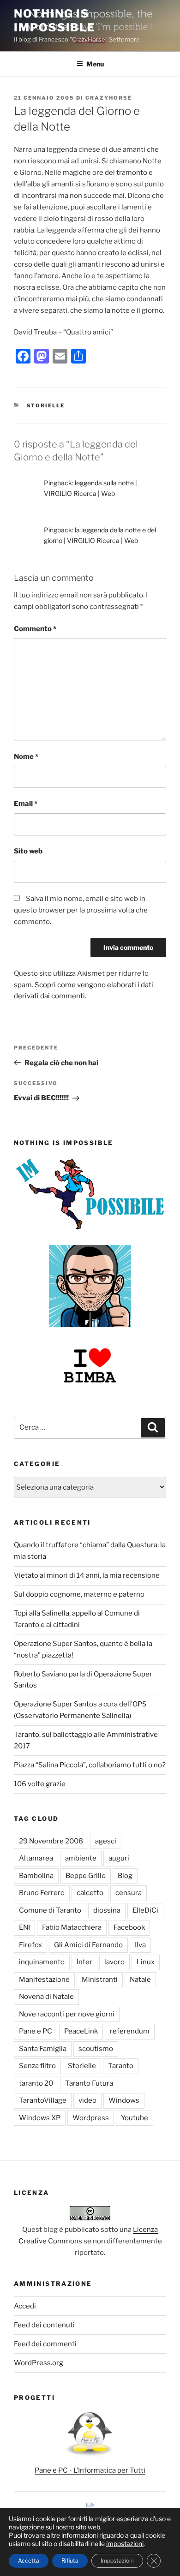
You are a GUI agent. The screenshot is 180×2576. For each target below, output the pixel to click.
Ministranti (100, 1980)
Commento (35, 629)
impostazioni (125, 2543)
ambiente (81, 1858)
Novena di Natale (46, 1997)
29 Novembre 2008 (51, 1841)
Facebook (129, 1927)
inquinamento (42, 1962)
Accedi (25, 2306)
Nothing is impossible (55, 21)
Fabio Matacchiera (72, 1927)
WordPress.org (39, 2363)
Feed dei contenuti (44, 2325)
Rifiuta (70, 2561)
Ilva (140, 1945)
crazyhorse (109, 98)
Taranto (121, 2066)
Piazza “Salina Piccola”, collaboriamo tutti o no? (90, 1765)
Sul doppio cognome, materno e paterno (79, 1594)
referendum (130, 2031)
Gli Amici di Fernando (88, 1945)
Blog (125, 1876)
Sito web (28, 851)
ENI (24, 1927)
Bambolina (36, 1876)
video (87, 2100)
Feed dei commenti (45, 2344)
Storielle (46, 405)
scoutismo (96, 2049)
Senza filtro (37, 2066)
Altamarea (36, 1858)
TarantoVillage (43, 2100)
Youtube (135, 2118)
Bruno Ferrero (42, 1893)
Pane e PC (36, 2031)
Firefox (30, 1945)
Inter (84, 1962)
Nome (26, 757)
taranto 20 (36, 2083)
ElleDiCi (145, 1910)
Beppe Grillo (86, 1876)
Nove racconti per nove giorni (67, 2014)
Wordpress (91, 2118)
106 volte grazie (40, 1784)
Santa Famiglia (43, 2049)
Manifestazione (44, 1980)
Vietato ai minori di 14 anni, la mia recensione (87, 1575)
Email (26, 804)
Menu (95, 64)
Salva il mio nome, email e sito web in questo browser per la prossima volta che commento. (81, 910)
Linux (146, 1962)
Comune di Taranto (50, 1910)
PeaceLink (81, 2031)
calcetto (90, 1893)
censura (129, 1893)
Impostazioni (117, 2561)
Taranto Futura (89, 2083)
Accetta (29, 2561)
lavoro (114, 1962)
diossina (107, 1910)
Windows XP (40, 2118)
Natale (140, 1980)
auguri (119, 1858)
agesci (106, 1841)
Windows (124, 2100)
